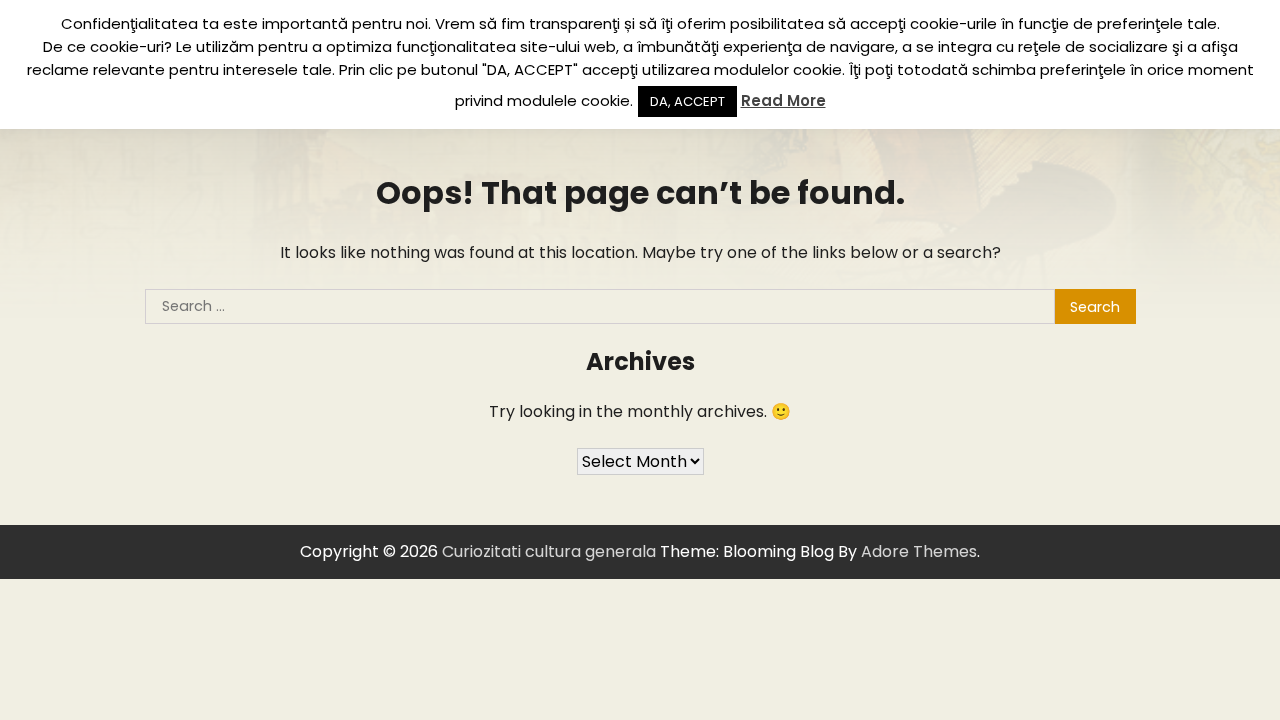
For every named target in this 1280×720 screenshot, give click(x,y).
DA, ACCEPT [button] (687, 101)
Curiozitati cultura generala (549, 551)
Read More (783, 100)
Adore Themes (919, 551)
